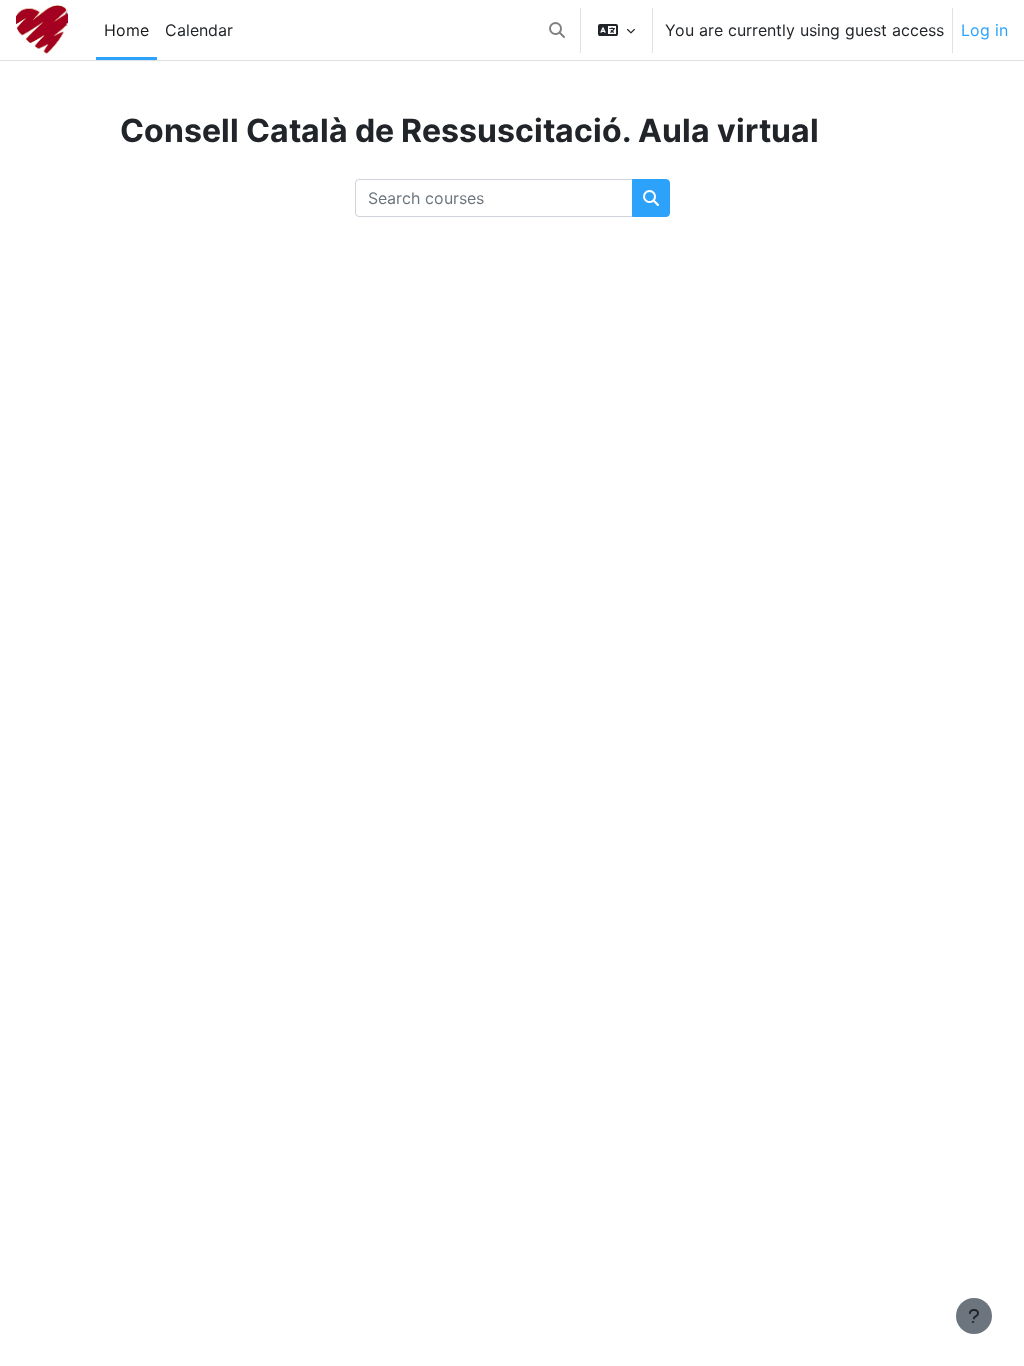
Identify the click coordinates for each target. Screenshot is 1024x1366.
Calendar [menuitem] (199, 30)
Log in (984, 30)
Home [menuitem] (126, 30)
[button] (557, 30)
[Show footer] (974, 1316)
